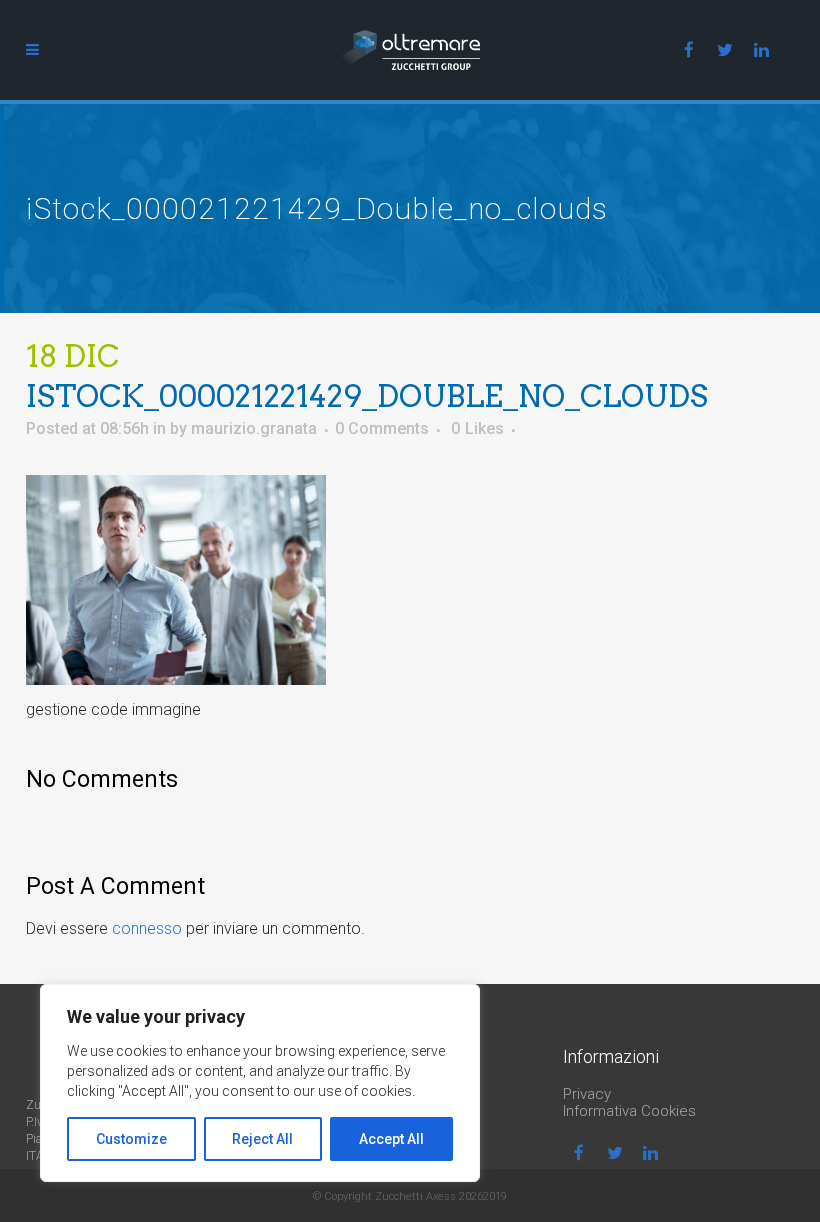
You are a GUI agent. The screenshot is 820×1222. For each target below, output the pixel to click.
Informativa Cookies (629, 1111)
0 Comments (382, 428)
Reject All (262, 1139)
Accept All (391, 1139)
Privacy (587, 1094)
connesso (147, 928)
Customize (131, 1139)
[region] (260, 1083)
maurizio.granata (254, 428)
